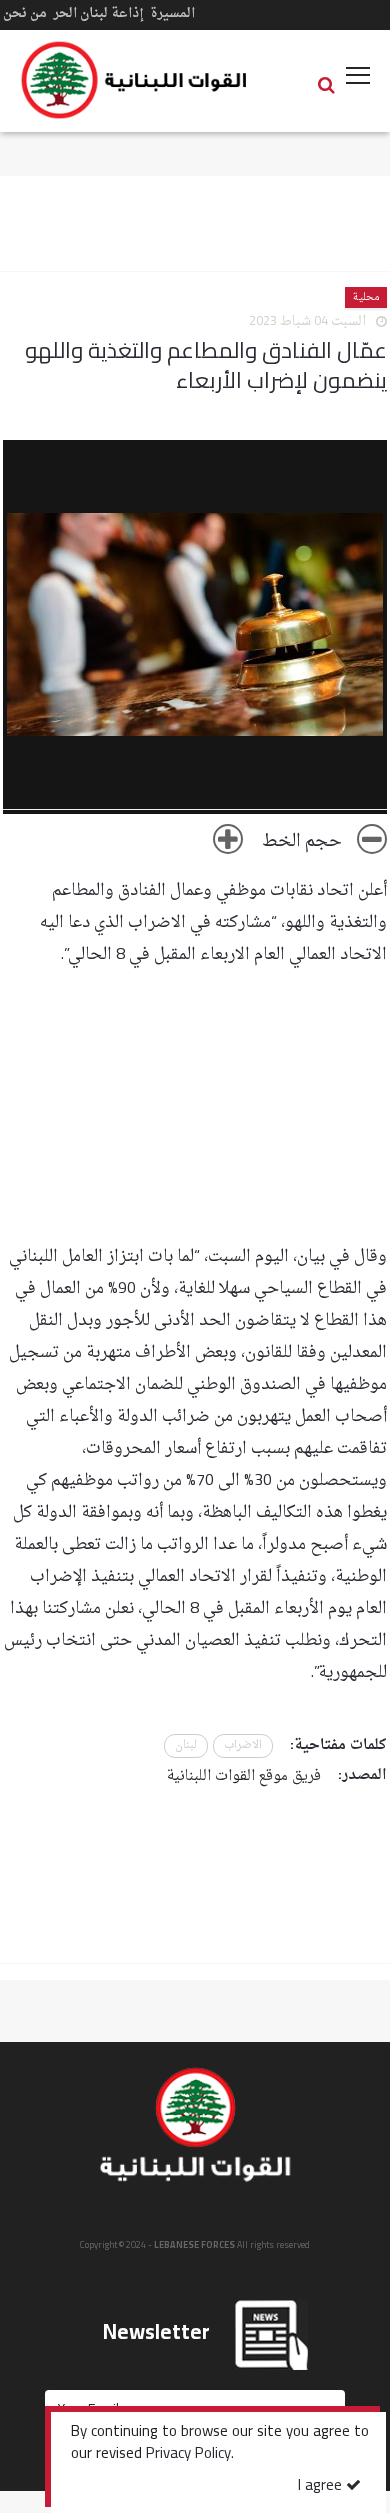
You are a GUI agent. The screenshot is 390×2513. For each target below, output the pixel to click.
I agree (322, 2486)
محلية (366, 297)
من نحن (25, 13)
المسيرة (172, 13)
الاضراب (243, 1745)
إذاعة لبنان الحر (98, 13)
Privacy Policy (188, 2455)
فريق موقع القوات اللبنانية (244, 1776)
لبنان (186, 1745)
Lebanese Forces (135, 80)
